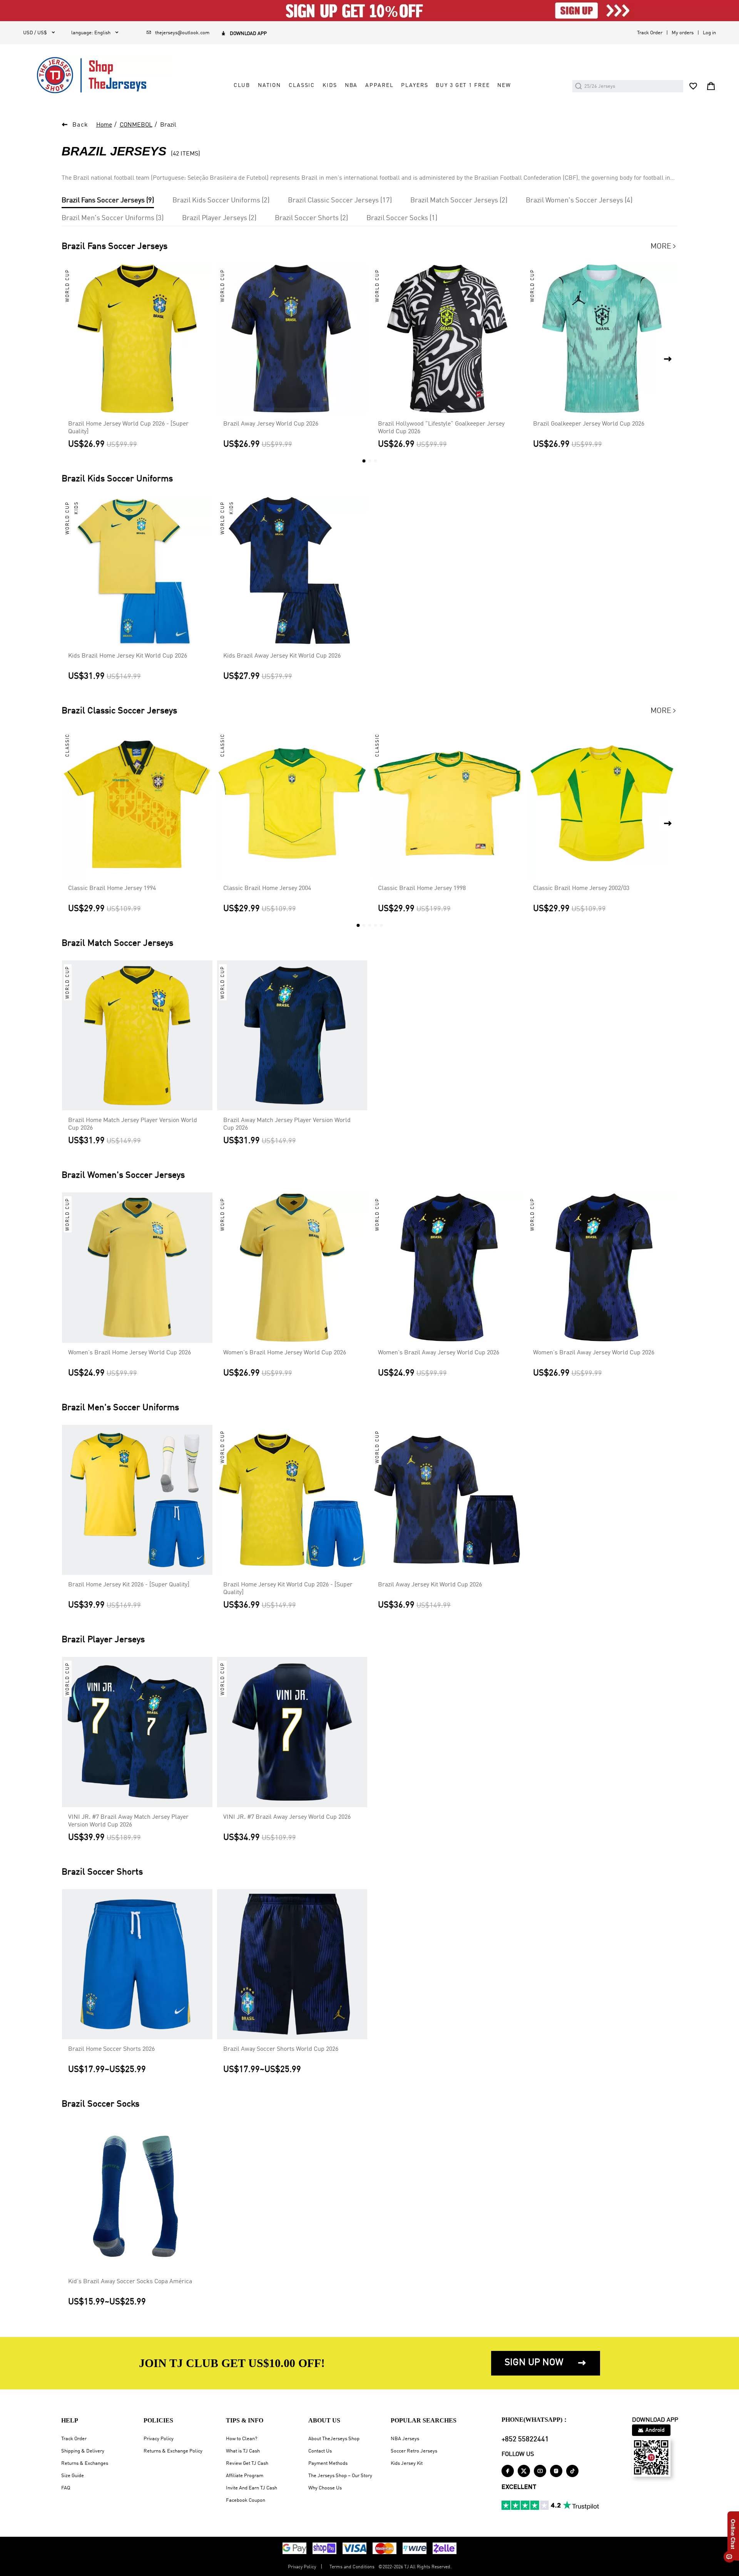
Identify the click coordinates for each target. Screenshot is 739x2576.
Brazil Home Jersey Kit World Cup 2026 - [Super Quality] (288, 1589)
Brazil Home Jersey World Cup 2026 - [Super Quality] (128, 428)
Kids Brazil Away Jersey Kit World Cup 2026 (282, 656)
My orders (683, 33)
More (664, 247)
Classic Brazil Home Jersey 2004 (267, 888)
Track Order (650, 33)
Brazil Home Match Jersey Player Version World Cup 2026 (133, 1124)
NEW (504, 85)
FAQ (66, 2488)
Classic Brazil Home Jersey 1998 (422, 888)
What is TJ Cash (243, 2451)
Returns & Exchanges (85, 2463)
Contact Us (320, 2451)
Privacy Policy (159, 2439)
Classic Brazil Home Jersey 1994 (112, 888)
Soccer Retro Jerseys (414, 2451)
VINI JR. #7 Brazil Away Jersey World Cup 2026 (287, 1817)
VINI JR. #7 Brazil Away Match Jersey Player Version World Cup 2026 (128, 1821)
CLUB (242, 85)
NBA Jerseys (405, 2439)
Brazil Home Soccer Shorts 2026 (111, 2049)
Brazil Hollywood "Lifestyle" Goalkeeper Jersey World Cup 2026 (441, 428)
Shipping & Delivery (83, 2451)
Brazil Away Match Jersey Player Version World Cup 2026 (287, 1124)
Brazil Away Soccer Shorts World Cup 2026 (281, 2049)
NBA (351, 85)
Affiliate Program (245, 2476)
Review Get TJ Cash (247, 2463)
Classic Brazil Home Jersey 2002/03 (581, 888)
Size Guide (73, 2476)
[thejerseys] (98, 75)
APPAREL (379, 85)
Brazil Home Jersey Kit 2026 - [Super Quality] (129, 1585)
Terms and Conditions (352, 2567)
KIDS (330, 85)
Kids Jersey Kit (407, 2463)
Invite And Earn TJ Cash (252, 2488)
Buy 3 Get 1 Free (463, 85)
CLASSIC (302, 85)
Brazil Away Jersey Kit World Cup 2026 (430, 1585)
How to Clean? (242, 2439)
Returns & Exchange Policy (173, 2451)
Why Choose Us (325, 2488)
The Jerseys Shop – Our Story (340, 2476)
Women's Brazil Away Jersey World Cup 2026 (439, 1353)
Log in (709, 33)
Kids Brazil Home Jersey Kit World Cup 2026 (128, 656)
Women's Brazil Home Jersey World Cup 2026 (130, 1353)
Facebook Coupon (246, 2500)
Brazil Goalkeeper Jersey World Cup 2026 (589, 424)
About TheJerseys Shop (334, 2439)
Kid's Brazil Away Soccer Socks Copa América (130, 2282)
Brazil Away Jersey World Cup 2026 (271, 424)
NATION (269, 85)
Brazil (168, 125)
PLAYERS (415, 85)
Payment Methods (328, 2463)
